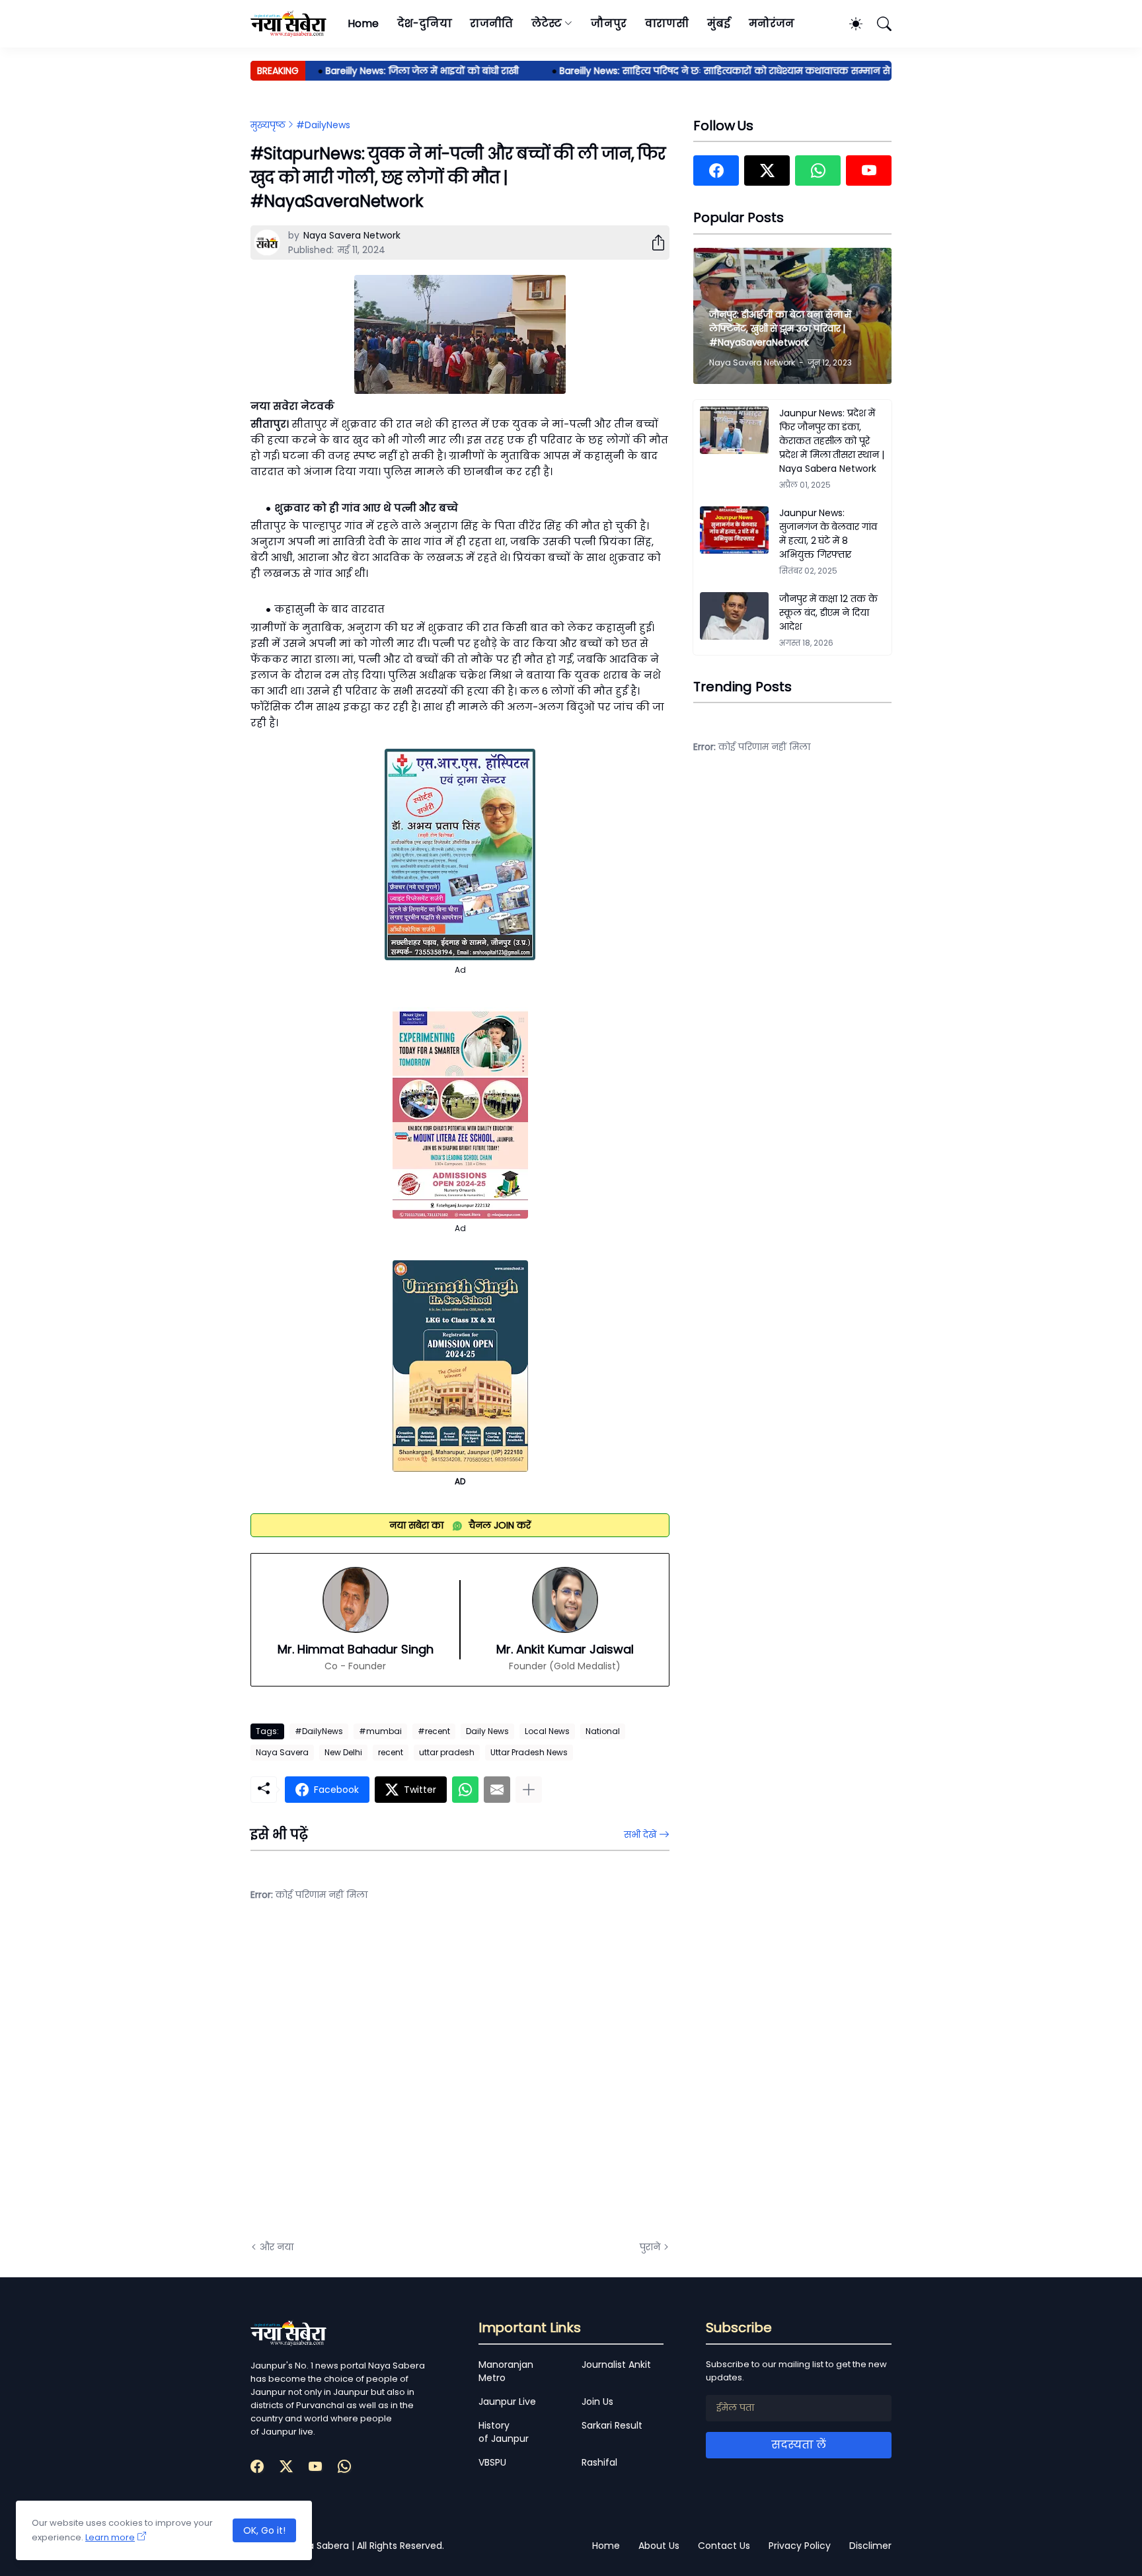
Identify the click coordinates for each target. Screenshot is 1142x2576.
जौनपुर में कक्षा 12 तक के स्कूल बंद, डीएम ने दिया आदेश (828, 613)
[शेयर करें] (653, 243)
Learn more (110, 2537)
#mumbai (380, 1731)
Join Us (597, 2402)
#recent (434, 1731)
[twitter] (767, 170)
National (603, 1731)
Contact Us (724, 2546)
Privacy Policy (800, 2546)
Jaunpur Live (507, 2402)
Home (363, 23)
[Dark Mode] (849, 24)
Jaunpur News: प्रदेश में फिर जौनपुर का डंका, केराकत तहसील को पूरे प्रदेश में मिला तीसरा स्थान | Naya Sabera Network (832, 441)
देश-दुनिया (425, 23)
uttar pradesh (447, 1752)
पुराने (650, 2247)
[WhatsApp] (465, 1790)
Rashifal (599, 2462)
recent (391, 1752)
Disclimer (870, 2546)
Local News (547, 1731)
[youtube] (869, 170)
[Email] (497, 1790)
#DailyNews (323, 125)
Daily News (487, 1731)
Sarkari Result (612, 2425)
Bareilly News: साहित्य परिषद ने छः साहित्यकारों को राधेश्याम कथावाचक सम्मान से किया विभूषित (718, 71)
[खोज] (878, 24)
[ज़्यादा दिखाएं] (529, 1790)
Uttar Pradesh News (529, 1752)
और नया (277, 2247)
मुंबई (719, 23)
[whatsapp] (818, 170)
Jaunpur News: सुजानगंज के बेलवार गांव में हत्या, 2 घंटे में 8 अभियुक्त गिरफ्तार (828, 534)
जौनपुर (609, 23)
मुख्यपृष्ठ (268, 125)
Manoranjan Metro (506, 2371)
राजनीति (491, 23)
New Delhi (343, 1752)
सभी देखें (640, 1835)
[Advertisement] (383, 2081)
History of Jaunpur (504, 2432)
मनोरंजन (772, 23)
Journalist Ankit (616, 2365)
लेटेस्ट (547, 23)
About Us (659, 2546)
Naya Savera (282, 1752)
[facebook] (716, 170)
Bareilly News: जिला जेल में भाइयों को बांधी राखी (387, 71)
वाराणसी (667, 23)
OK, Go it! (264, 2530)
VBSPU (492, 2462)
